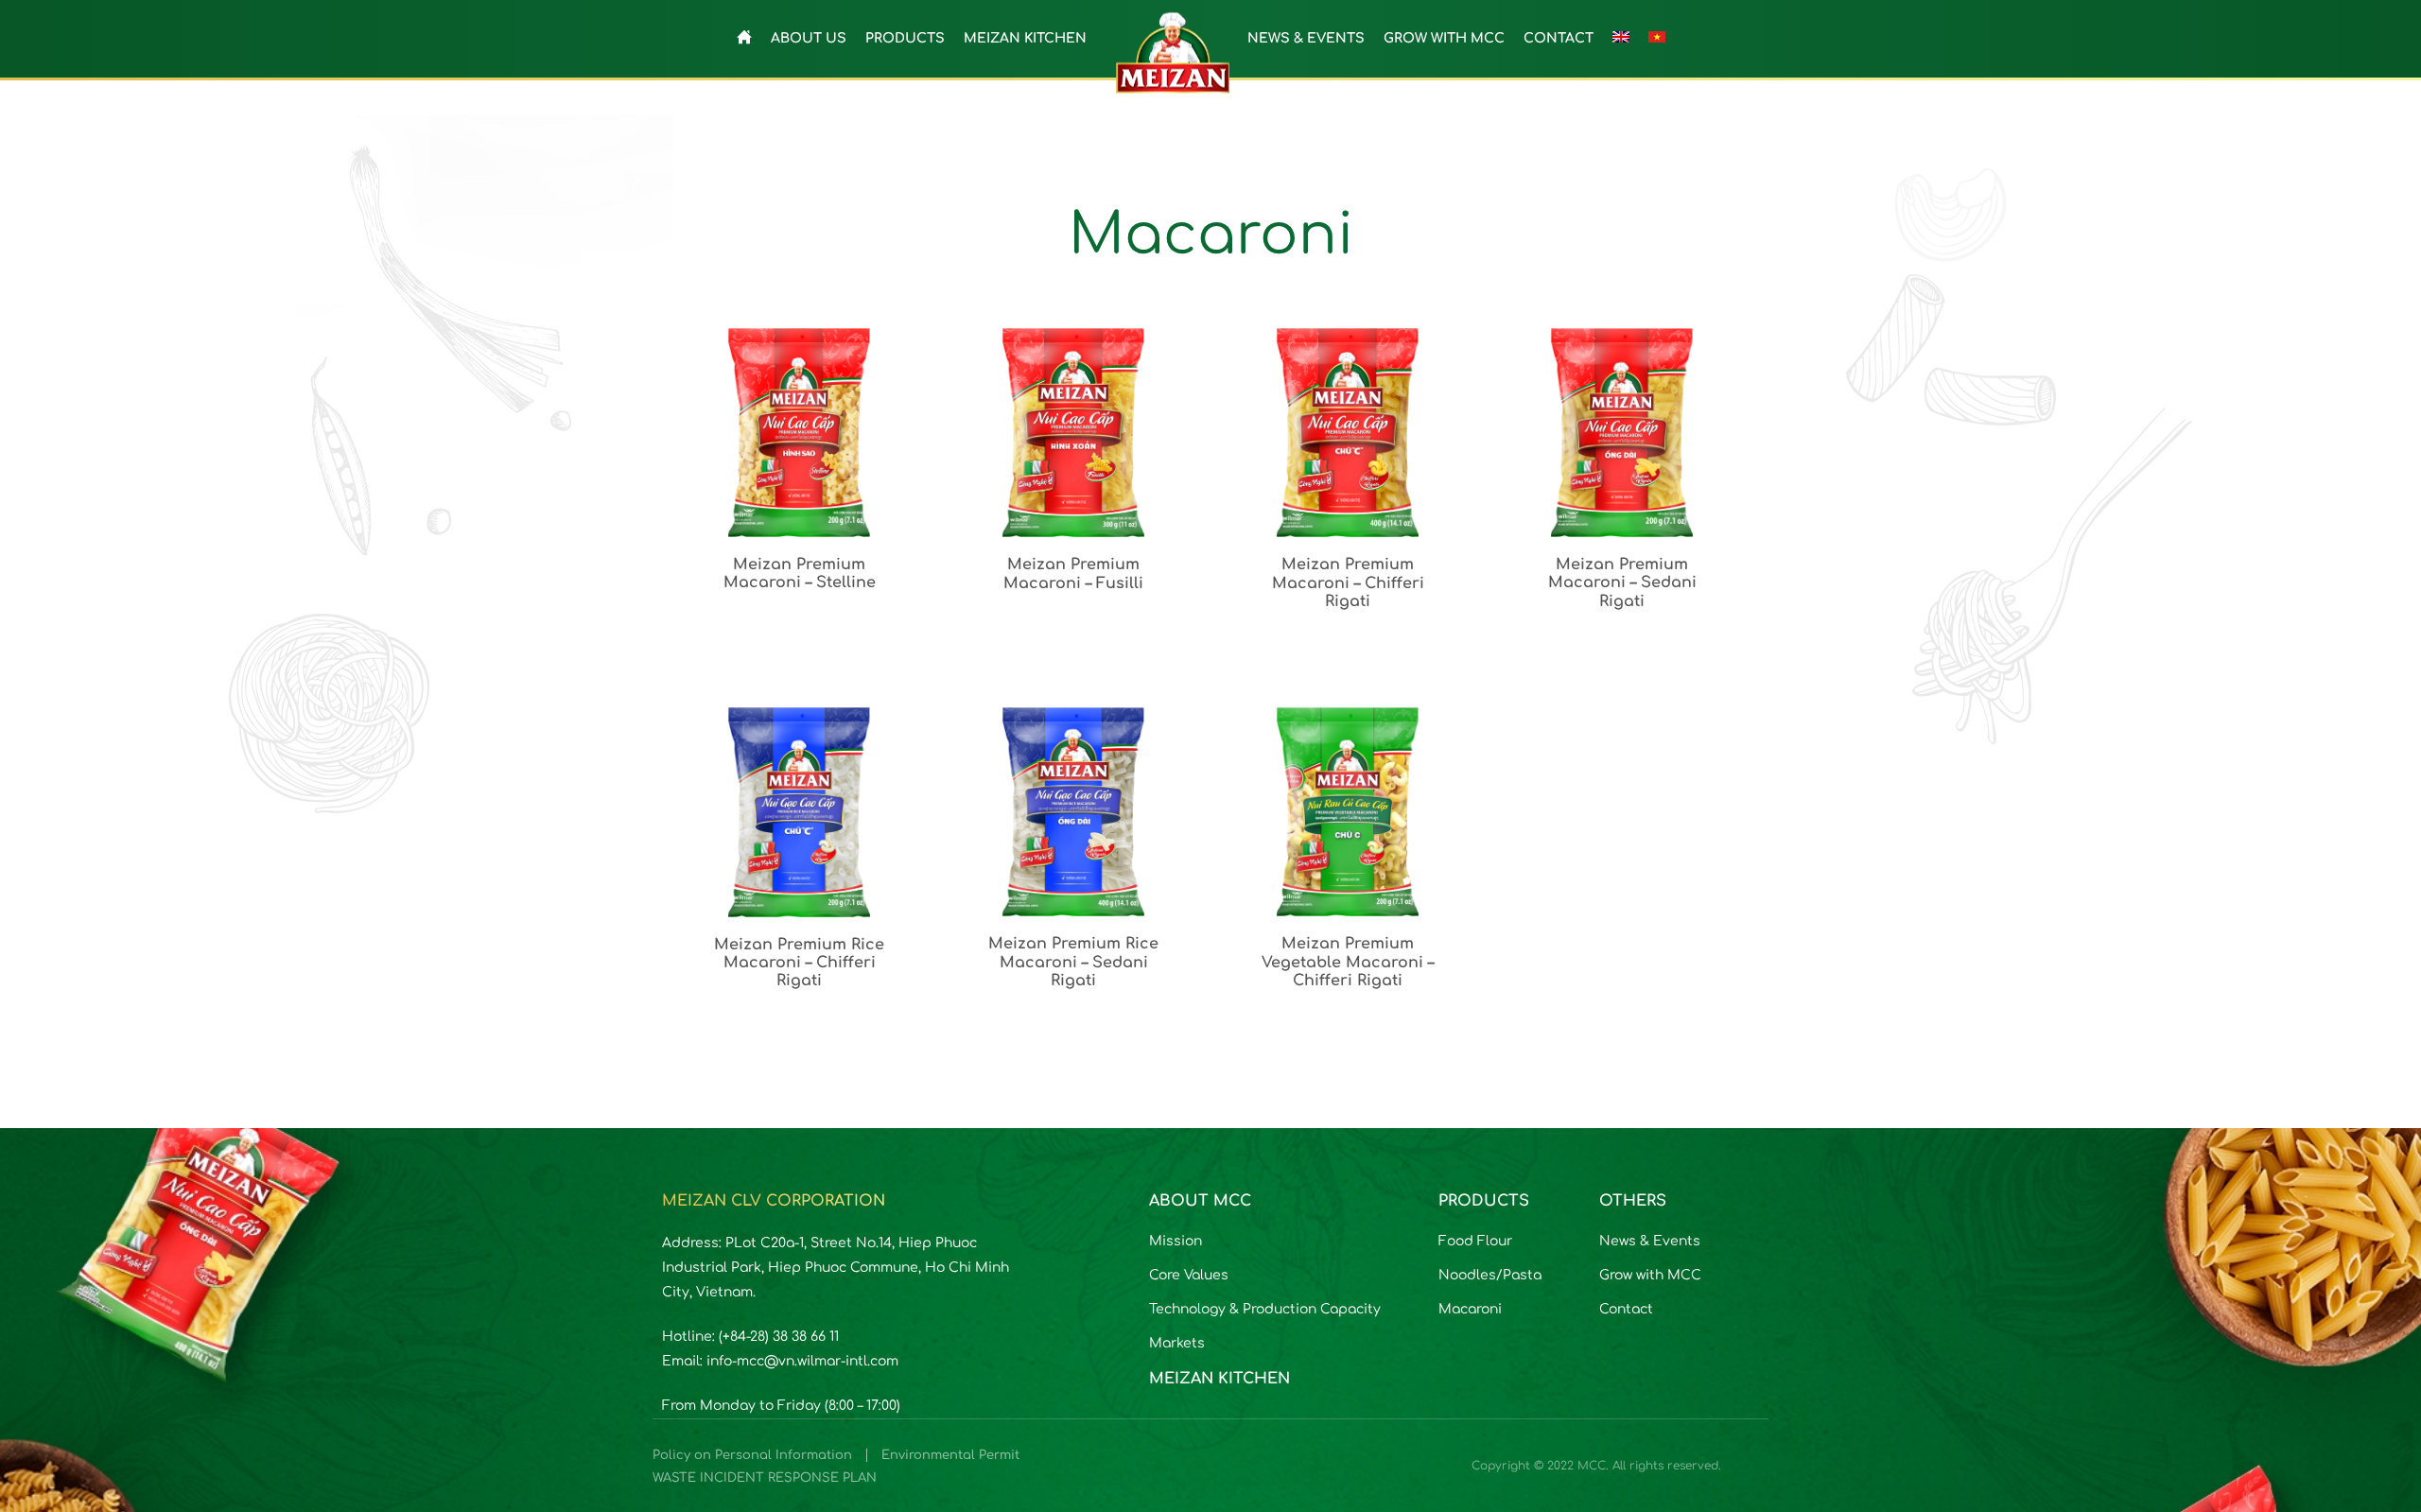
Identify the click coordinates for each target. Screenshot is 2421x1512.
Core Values (1189, 1275)
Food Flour (1475, 1241)
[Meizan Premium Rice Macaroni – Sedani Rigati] (1073, 849)
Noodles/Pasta (1490, 1275)
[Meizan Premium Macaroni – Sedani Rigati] (1622, 469)
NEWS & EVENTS (1306, 38)
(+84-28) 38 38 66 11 (779, 1337)
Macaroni (1470, 1309)
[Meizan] (1173, 51)
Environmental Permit (950, 1455)
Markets (1177, 1343)
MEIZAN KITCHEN (1025, 38)
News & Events (1650, 1241)
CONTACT (1559, 38)
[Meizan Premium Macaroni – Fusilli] (1073, 469)
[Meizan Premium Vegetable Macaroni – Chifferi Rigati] (1348, 849)
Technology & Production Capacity (1265, 1309)
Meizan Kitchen (1219, 1379)
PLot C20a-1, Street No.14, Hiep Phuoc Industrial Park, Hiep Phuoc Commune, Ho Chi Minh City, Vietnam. (836, 1268)
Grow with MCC (1650, 1275)
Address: (694, 1243)
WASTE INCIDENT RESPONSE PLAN (765, 1478)
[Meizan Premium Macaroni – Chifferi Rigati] (1348, 469)
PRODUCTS (905, 38)
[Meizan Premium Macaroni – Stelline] (799, 469)
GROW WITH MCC (1444, 38)
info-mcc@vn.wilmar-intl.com (802, 1361)
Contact (1626, 1309)
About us (809, 38)
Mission (1176, 1241)
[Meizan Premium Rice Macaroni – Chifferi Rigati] (799, 849)
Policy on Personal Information (752, 1455)
